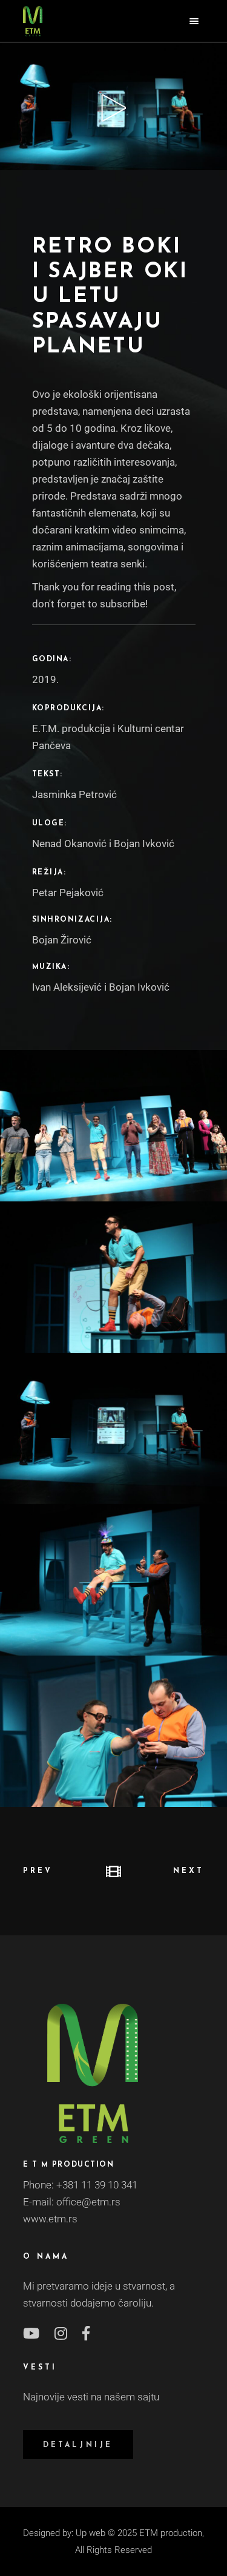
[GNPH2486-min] (113, 1580)
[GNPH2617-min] (113, 1428)
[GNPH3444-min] (113, 1126)
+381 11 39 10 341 (97, 2185)
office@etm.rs (88, 2202)
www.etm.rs (50, 2219)
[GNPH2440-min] (113, 1731)
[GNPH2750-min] (113, 1277)
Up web (90, 2533)
